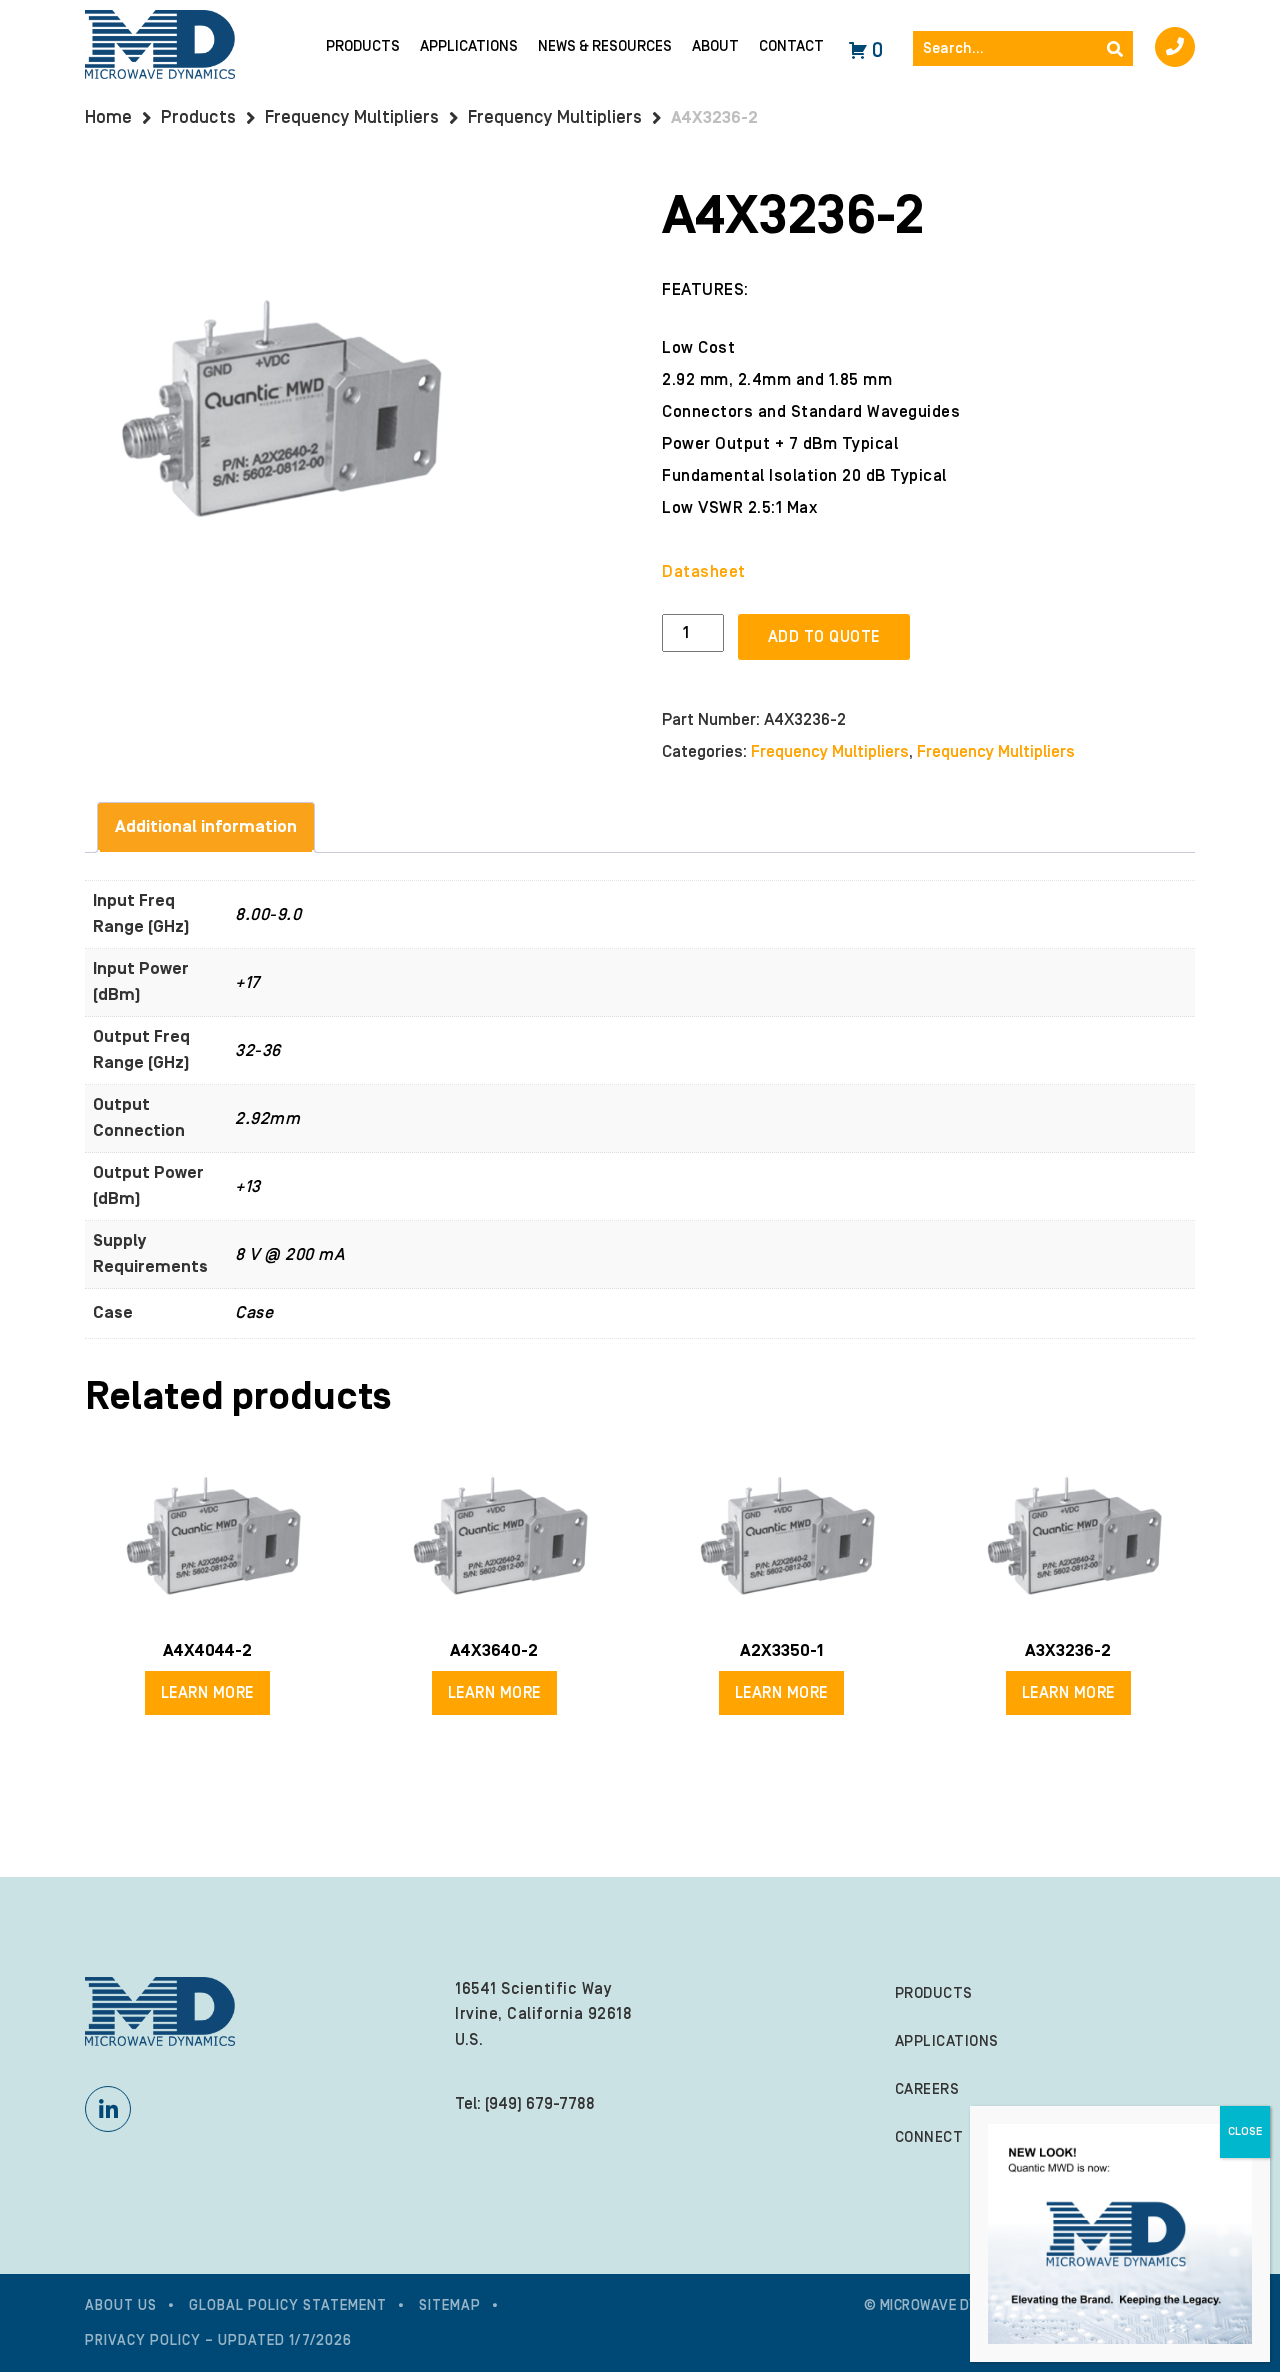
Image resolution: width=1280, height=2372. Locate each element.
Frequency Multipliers (352, 117)
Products (363, 46)
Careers (927, 2089)
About (715, 46)
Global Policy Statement (288, 2306)
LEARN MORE (207, 1693)
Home (108, 117)
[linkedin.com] (108, 2109)
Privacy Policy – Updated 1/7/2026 (218, 2341)
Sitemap (450, 2306)
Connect (929, 2137)
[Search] (1115, 49)
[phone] (1175, 47)
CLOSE (1245, 2131)
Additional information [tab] (206, 827)
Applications (469, 46)
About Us (121, 2306)
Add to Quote (824, 637)
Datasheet (704, 572)
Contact (791, 46)
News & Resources (605, 46)
